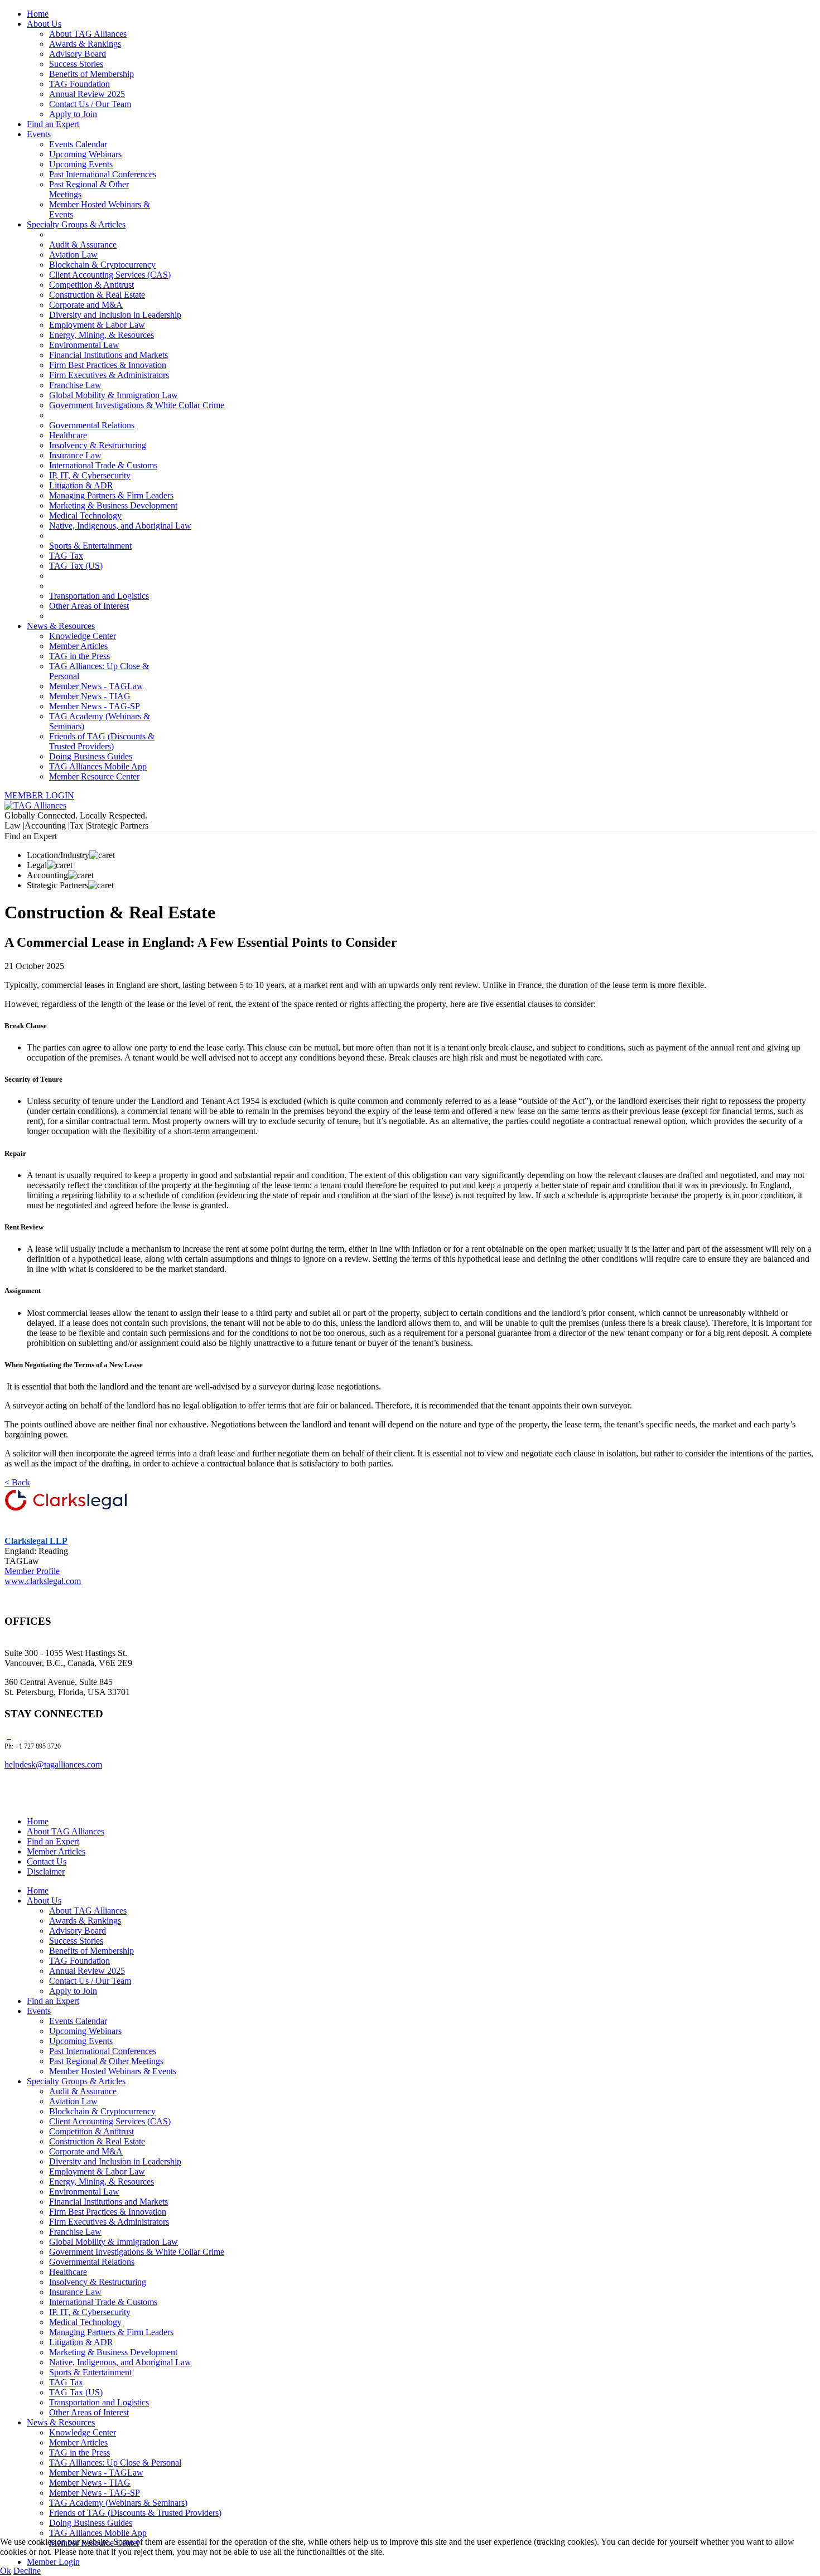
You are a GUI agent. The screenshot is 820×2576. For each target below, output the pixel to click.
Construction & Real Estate (97, 295)
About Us (44, 24)
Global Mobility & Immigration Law (114, 395)
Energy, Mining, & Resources (102, 335)
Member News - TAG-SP (95, 706)
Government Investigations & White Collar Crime (137, 405)
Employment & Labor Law (97, 325)
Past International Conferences (103, 174)
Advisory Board (78, 54)
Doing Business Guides (91, 756)
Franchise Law (75, 385)
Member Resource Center (94, 776)
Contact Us (47, 1861)
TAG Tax (66, 556)
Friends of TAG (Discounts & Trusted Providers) (102, 741)
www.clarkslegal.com (43, 1581)
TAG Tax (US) (76, 566)
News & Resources (61, 626)
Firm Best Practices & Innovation (108, 365)
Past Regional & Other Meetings (106, 2061)
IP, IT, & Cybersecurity (90, 475)
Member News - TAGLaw (96, 686)
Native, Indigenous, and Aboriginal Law (120, 526)
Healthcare (68, 435)
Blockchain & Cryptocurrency (102, 265)
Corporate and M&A (86, 305)
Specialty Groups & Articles (76, 224)
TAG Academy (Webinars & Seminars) (118, 2503)
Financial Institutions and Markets (108, 355)
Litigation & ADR (81, 485)
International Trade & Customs (103, 465)
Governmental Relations (92, 425)
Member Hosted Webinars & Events (113, 2071)
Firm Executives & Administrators (109, 375)
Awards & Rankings (85, 44)
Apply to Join (73, 114)
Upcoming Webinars (85, 154)
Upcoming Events (81, 164)
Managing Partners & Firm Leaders (111, 495)
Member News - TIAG (90, 696)
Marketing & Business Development (113, 505)
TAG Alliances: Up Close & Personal (115, 2463)
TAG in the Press (79, 656)
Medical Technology (85, 515)
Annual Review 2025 (87, 94)
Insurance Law (75, 455)
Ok (6, 2571)
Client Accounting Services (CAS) (110, 275)
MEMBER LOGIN (39, 795)
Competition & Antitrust (91, 285)
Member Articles (78, 646)
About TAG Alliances (88, 34)
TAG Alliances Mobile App (98, 766)
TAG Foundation (79, 84)
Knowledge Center (83, 636)
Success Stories (76, 64)
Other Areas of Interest (89, 606)
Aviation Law (73, 255)
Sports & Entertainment (90, 546)
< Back (17, 1482)
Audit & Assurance (83, 244)
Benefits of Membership (91, 74)
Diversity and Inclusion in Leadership (115, 315)
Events (39, 134)
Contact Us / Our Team (90, 104)
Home (38, 14)
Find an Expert (53, 124)
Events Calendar (78, 144)
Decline (27, 2571)
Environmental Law (84, 345)
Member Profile (32, 1571)
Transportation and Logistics (99, 596)
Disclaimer (46, 1872)
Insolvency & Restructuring (98, 445)
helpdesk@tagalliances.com (53, 1764)
